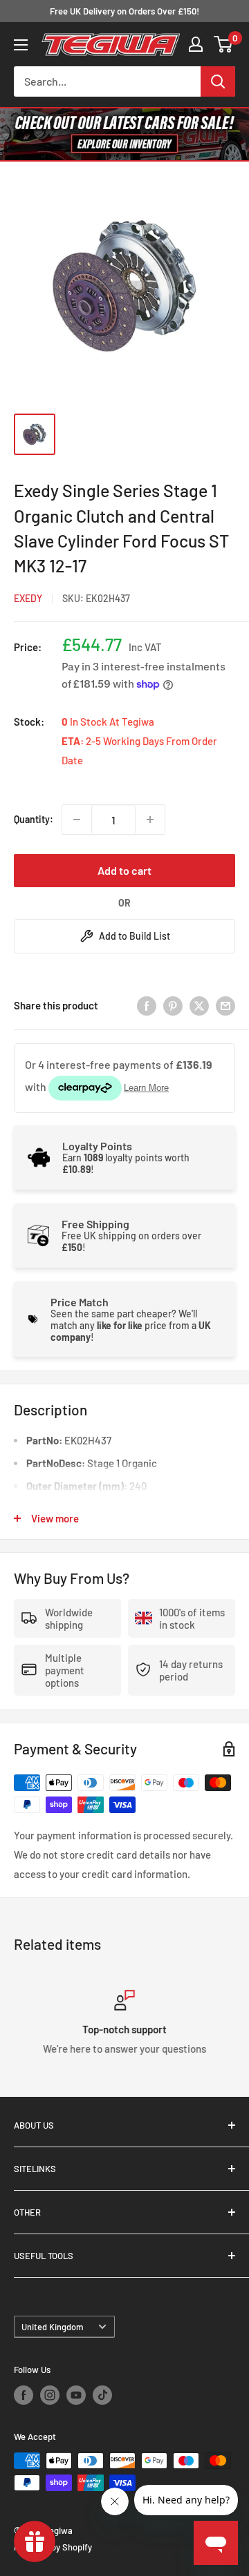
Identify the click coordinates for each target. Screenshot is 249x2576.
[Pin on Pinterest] (173, 1005)
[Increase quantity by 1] (150, 820)
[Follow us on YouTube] (76, 2395)
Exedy (28, 598)
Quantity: (34, 819)
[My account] (196, 44)
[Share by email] (225, 1005)
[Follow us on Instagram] (50, 2395)
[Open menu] (21, 45)
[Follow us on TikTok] (102, 2395)
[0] (224, 44)
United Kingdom (53, 2327)
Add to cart (124, 870)
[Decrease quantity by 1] (77, 820)
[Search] (218, 81)
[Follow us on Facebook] (24, 2395)
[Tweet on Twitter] (199, 1005)
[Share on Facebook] (147, 1005)
